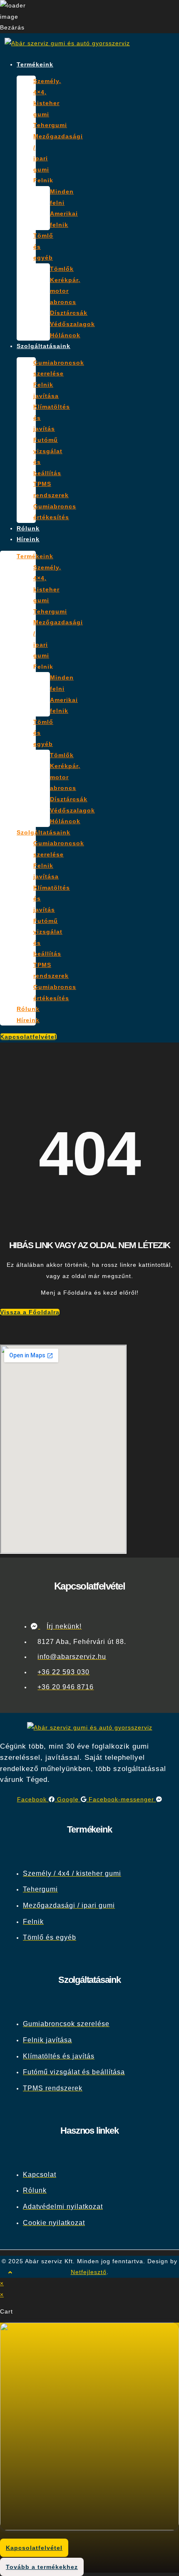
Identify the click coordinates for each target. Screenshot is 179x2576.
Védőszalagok (72, 324)
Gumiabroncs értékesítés (55, 512)
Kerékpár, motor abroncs (65, 291)
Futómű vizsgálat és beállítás (48, 456)
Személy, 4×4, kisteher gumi (47, 98)
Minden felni (62, 197)
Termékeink (35, 64)
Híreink (28, 539)
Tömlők (62, 269)
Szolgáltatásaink (44, 346)
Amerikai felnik (64, 219)
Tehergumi (50, 125)
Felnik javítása (46, 390)
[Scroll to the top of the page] (10, 2272)
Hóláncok (65, 335)
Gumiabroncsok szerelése (59, 368)
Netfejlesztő (89, 2272)
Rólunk (28, 528)
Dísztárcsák (69, 313)
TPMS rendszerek (51, 489)
